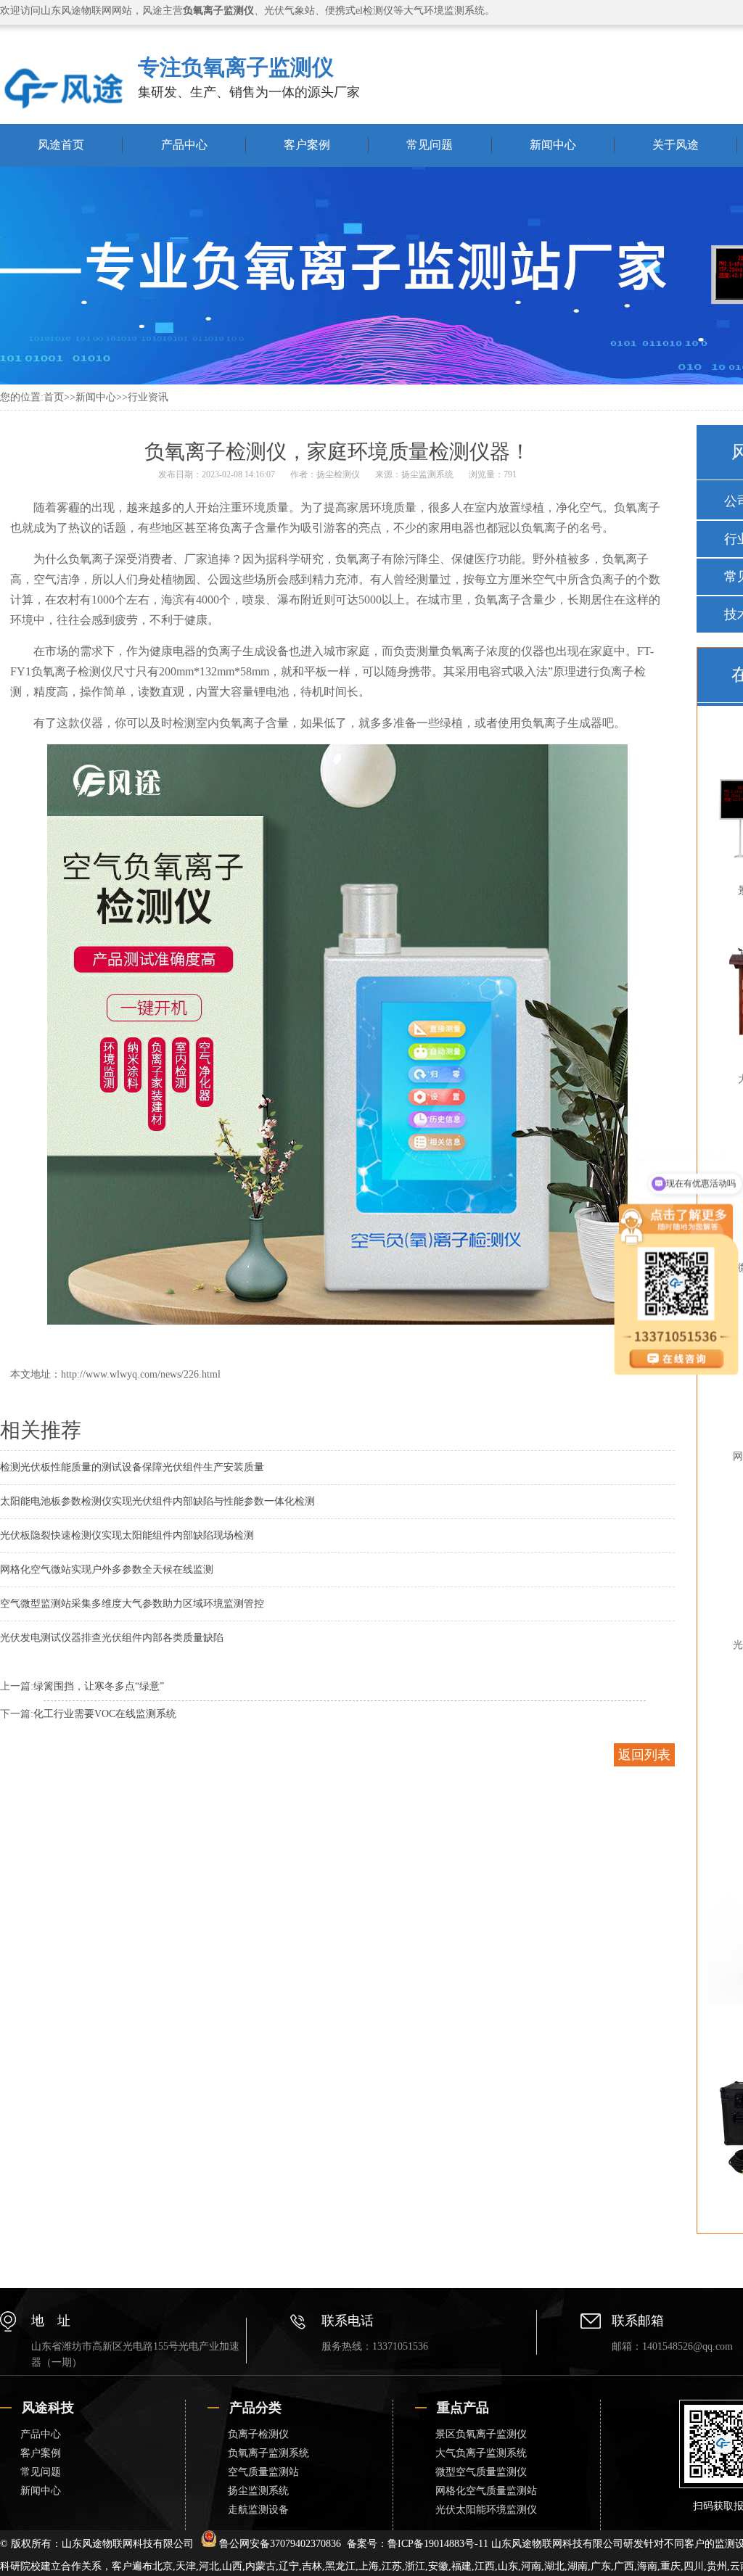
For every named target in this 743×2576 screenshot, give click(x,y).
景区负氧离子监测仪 (481, 2434)
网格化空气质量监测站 (486, 2491)
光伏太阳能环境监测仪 (486, 2510)
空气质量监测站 (263, 2472)
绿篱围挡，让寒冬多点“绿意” (99, 1686)
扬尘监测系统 (427, 474)
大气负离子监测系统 (481, 2453)
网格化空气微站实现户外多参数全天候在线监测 (107, 1569)
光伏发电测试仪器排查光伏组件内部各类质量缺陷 (112, 1638)
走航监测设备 (258, 2510)
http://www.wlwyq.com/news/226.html (141, 1374)
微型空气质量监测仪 (481, 2472)
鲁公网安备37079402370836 (280, 2544)
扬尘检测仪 (338, 474)
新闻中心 (553, 145)
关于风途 (676, 145)
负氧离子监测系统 (268, 2453)
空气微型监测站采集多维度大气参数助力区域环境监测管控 (132, 1604)
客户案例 (307, 145)
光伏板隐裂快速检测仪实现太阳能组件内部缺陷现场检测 (127, 1535)
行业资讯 (148, 397)
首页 (54, 397)
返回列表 (644, 1755)
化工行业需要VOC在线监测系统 (105, 1714)
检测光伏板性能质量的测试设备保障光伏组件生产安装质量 (132, 1467)
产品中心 (184, 145)
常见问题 (430, 145)
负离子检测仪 (258, 2434)
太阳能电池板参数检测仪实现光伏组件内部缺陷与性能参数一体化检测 (157, 1501)
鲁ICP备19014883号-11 (438, 2544)
